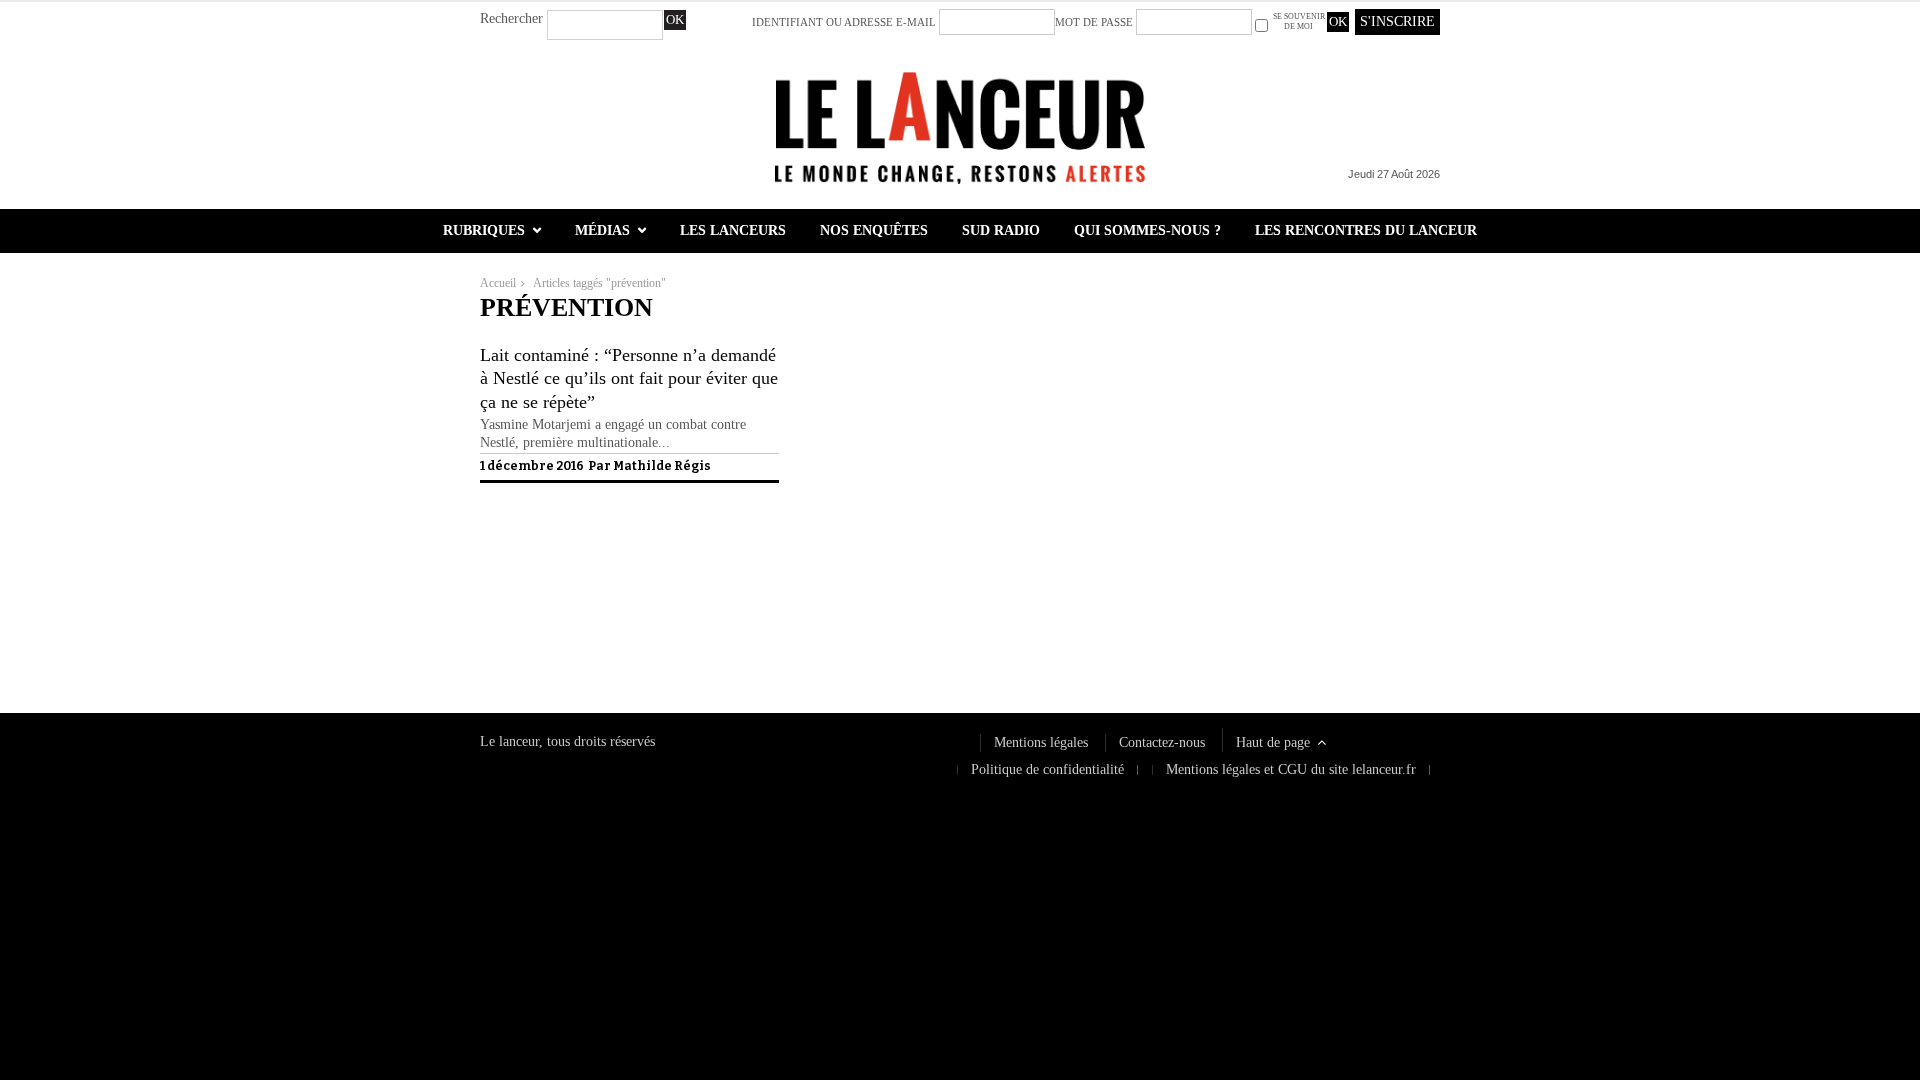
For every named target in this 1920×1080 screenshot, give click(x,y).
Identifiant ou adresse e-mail (844, 22)
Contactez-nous (1162, 742)
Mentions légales (1041, 742)
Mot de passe (1094, 22)
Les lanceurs (733, 230)
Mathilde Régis (662, 466)
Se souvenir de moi (1299, 21)
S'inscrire (1397, 21)
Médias (602, 230)
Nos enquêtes (874, 230)
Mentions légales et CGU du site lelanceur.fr (1291, 769)
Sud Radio (1001, 230)
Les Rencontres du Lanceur (1366, 230)
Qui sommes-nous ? (1147, 230)
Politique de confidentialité (556, 622)
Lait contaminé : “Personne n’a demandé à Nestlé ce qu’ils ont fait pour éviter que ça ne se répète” (629, 378)
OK (675, 19)
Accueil (498, 283)
